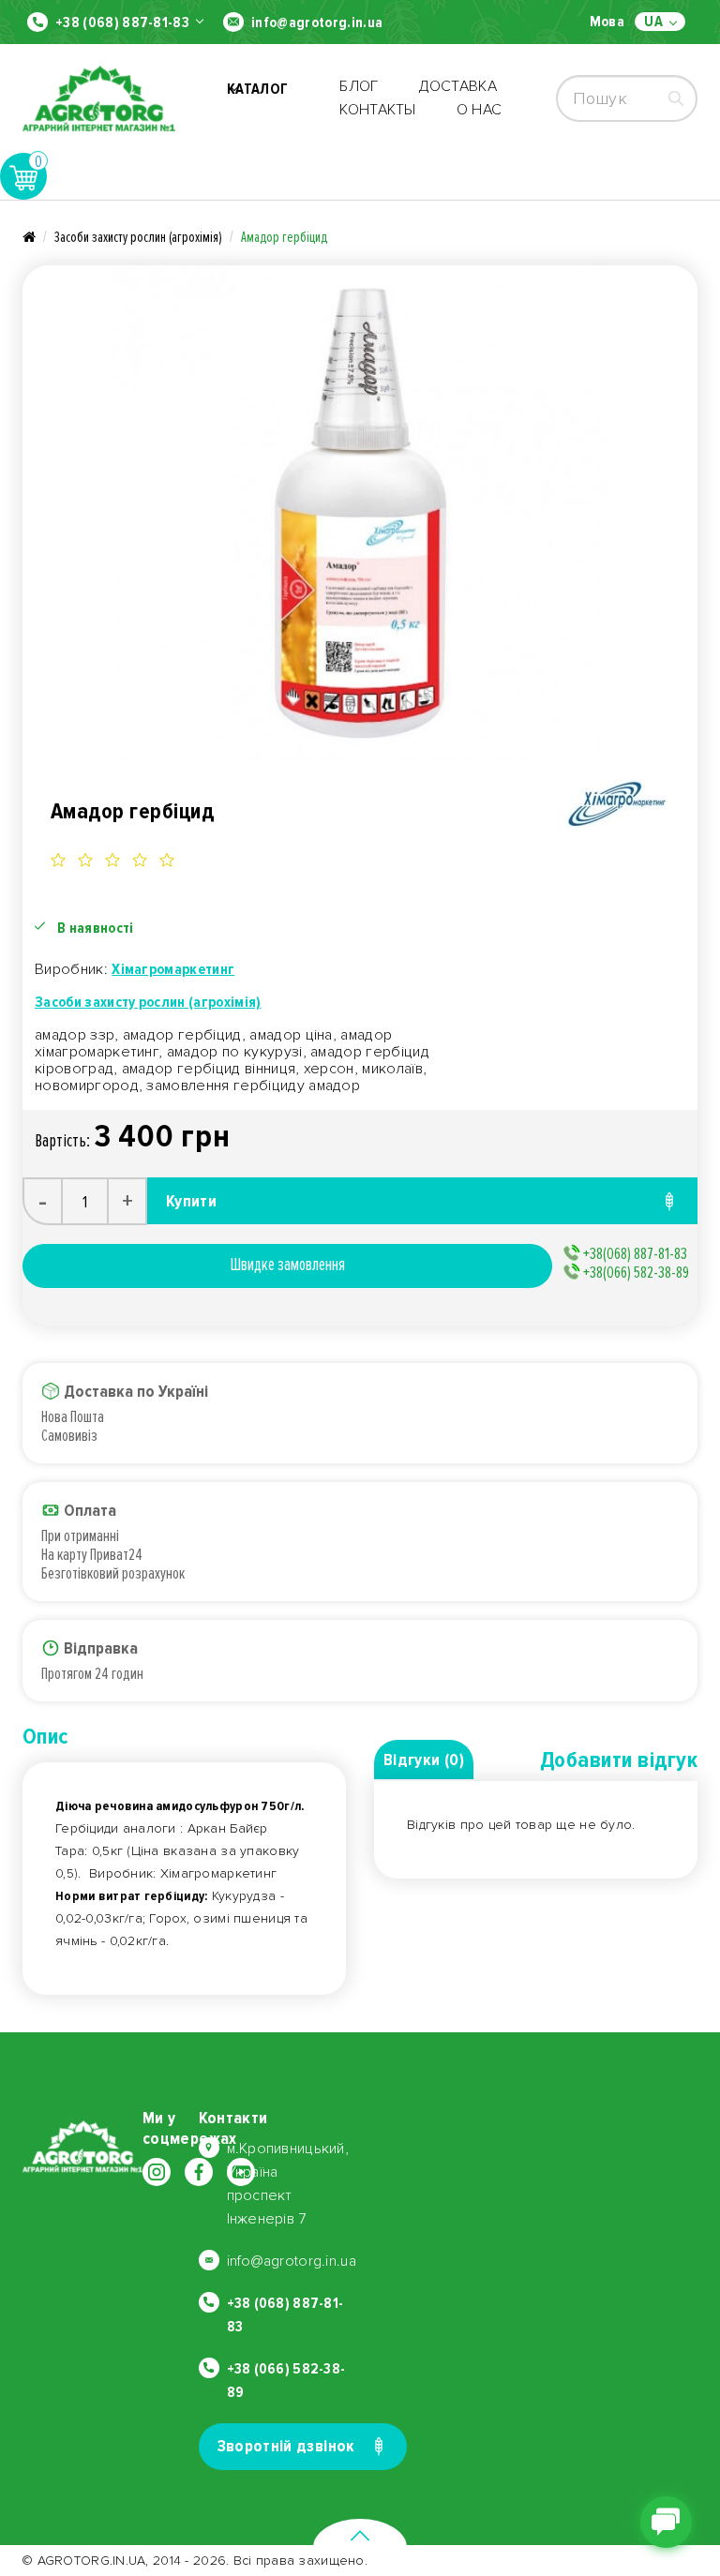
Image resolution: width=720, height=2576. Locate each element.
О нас (480, 110)
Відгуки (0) (424, 1760)
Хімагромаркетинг (173, 969)
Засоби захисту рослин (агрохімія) (138, 237)
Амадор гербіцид (284, 237)
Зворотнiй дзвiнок (286, 2446)
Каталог (257, 98)
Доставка (458, 86)
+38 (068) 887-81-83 (122, 22)
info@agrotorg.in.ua (317, 22)
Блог (359, 86)
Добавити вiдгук (619, 1760)
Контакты (378, 110)
